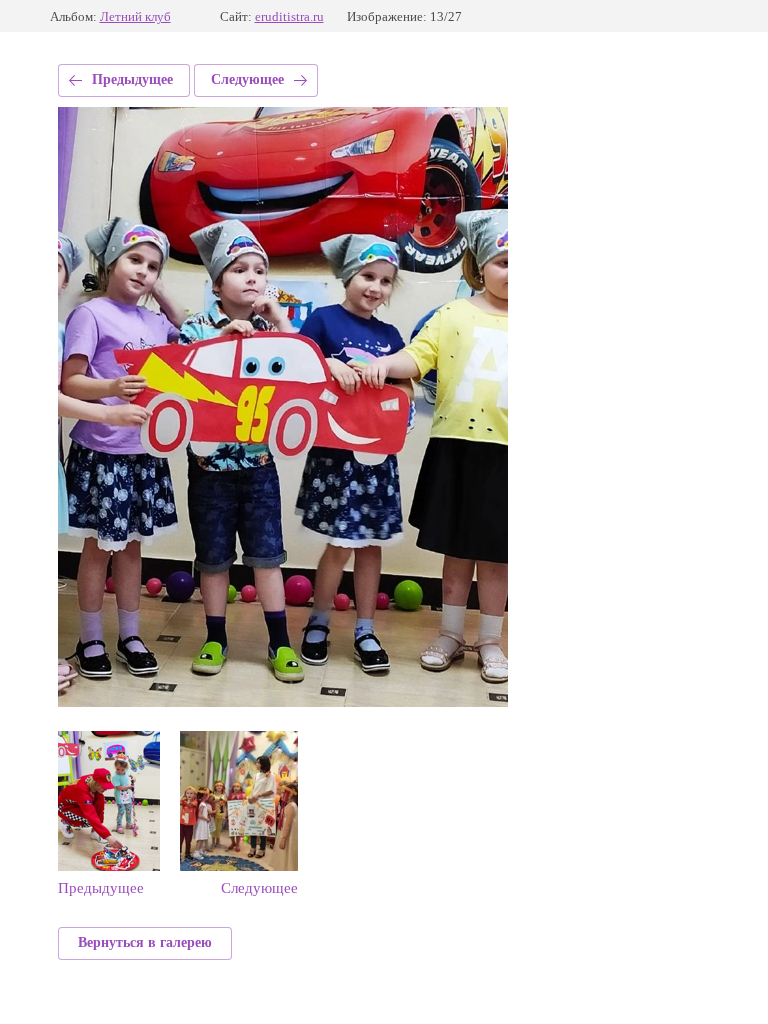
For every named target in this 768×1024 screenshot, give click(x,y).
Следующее (247, 79)
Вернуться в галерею (145, 942)
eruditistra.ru (289, 16)
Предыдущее (132, 79)
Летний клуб (135, 16)
